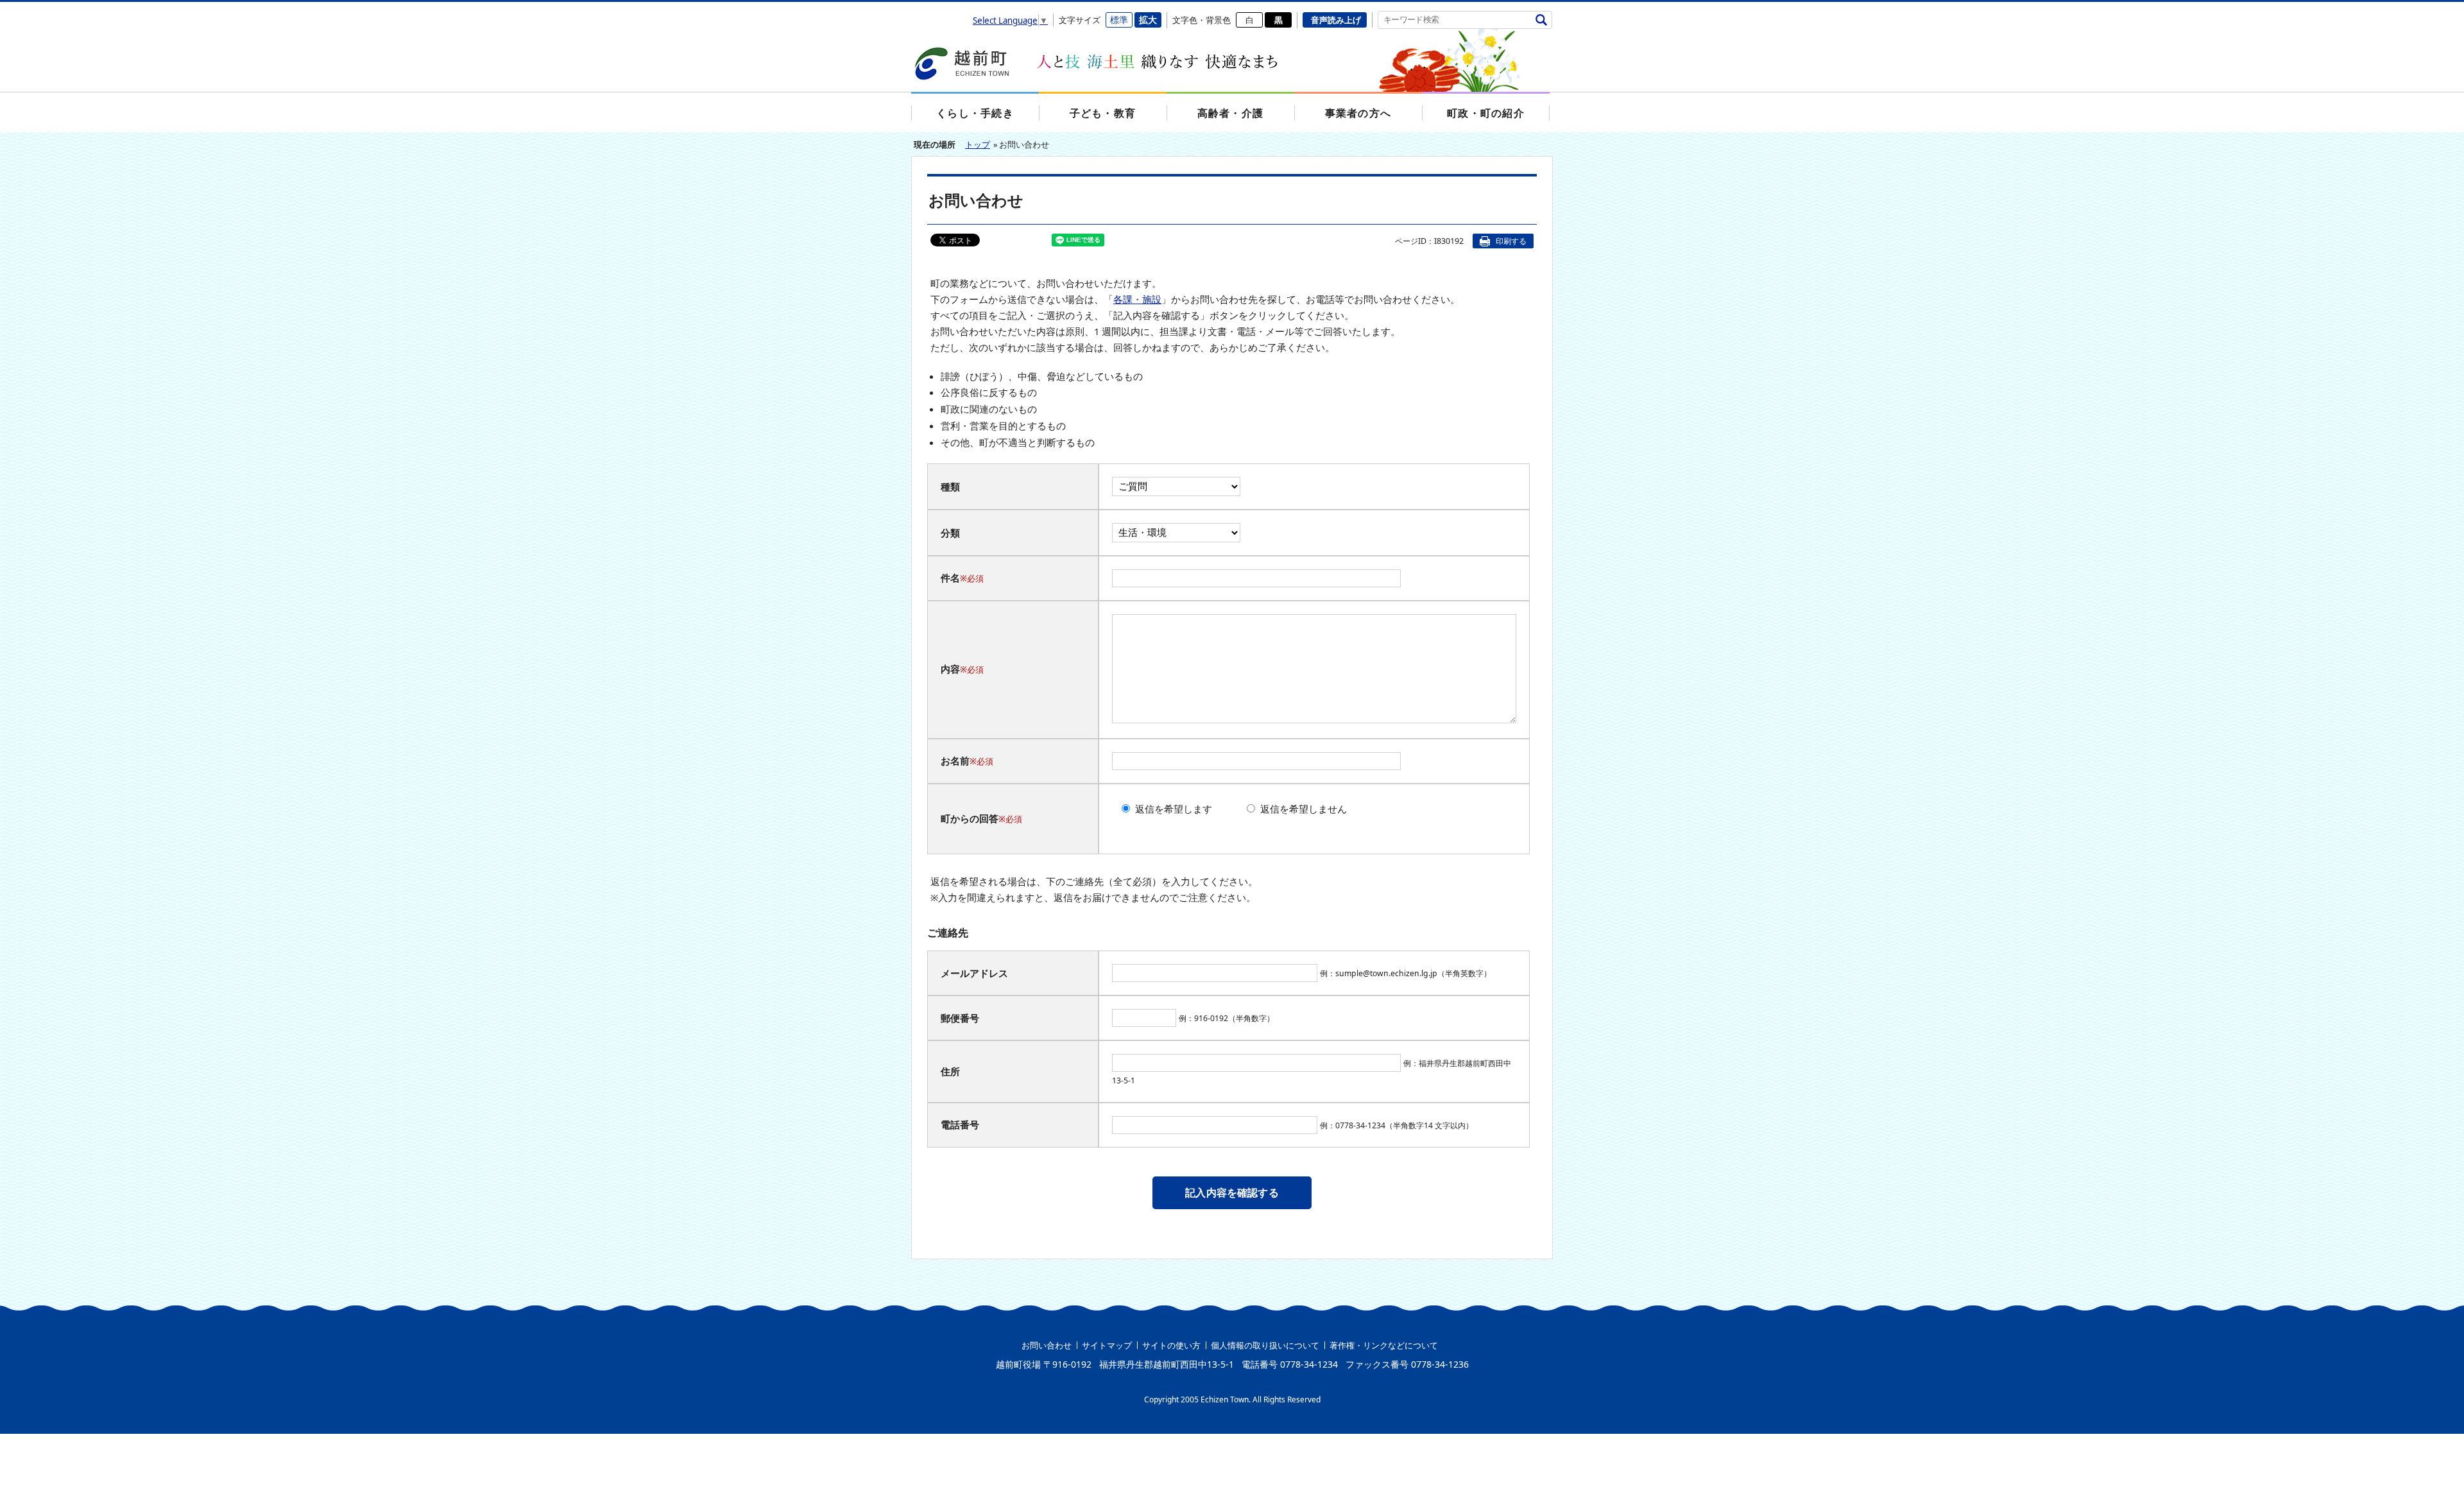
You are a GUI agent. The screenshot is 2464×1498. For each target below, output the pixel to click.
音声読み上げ (1336, 20)
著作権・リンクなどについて (1384, 1345)
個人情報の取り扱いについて (1265, 1345)
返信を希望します (1174, 809)
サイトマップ (1107, 1345)
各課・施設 (1137, 299)
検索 (1541, 20)
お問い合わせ (1047, 1345)
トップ (978, 144)
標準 (1119, 20)
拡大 (1148, 20)
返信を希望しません (1304, 809)
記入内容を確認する (1232, 1192)
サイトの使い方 (1171, 1345)
